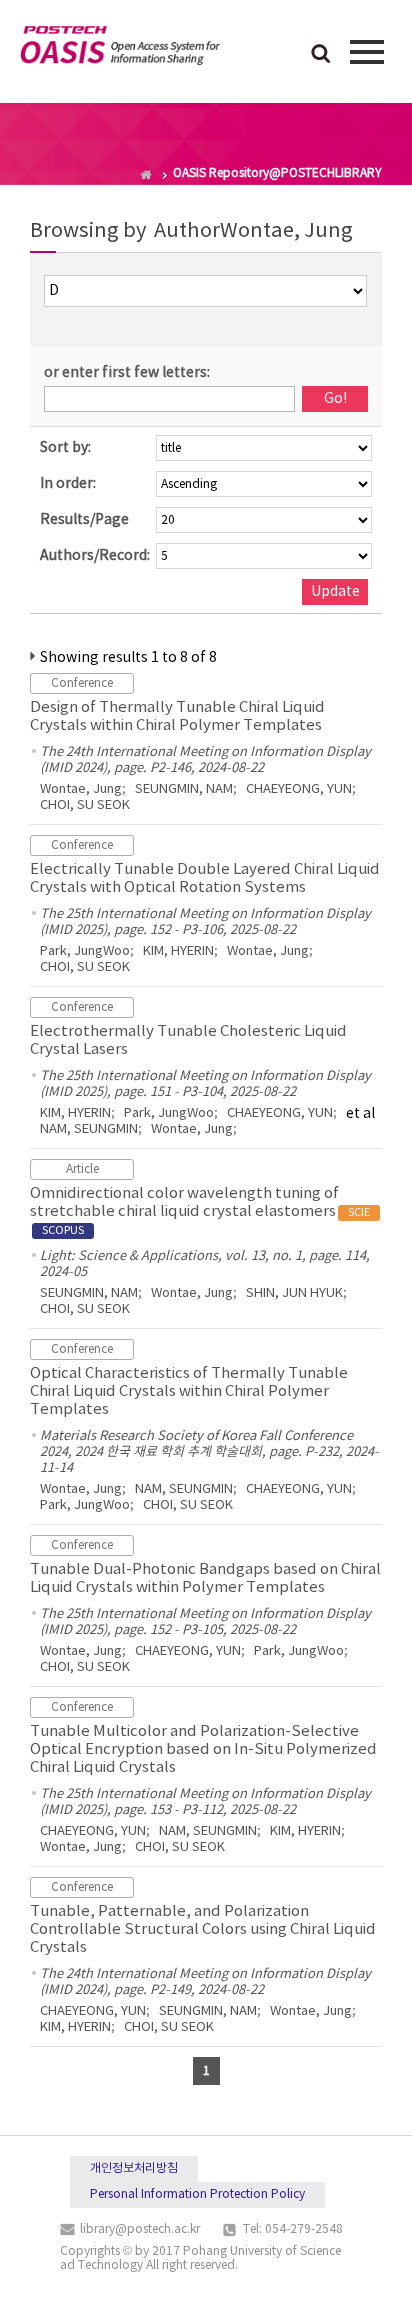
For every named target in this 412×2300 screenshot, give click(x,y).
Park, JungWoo (85, 951)
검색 (321, 55)
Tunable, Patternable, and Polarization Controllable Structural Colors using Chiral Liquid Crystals (203, 1929)
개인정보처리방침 (134, 2168)
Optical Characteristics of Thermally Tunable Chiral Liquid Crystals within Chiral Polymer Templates (189, 1391)
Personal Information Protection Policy (197, 2194)
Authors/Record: (95, 556)
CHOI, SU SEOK (85, 805)
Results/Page (84, 520)
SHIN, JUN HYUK (294, 1293)
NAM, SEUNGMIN (89, 1129)
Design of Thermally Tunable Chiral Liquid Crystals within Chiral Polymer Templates (177, 716)
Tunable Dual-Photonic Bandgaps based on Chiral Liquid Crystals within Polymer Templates (205, 1578)
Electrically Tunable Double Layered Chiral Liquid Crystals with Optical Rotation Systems (205, 878)
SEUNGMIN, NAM (184, 789)
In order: (68, 484)
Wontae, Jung (81, 789)
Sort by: (65, 448)
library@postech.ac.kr (140, 2229)
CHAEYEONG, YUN (299, 789)
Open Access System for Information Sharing (120, 49)
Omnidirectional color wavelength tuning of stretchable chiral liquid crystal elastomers (200, 1211)
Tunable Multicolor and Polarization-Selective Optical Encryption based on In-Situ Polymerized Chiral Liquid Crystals (203, 1749)
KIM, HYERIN (178, 951)
